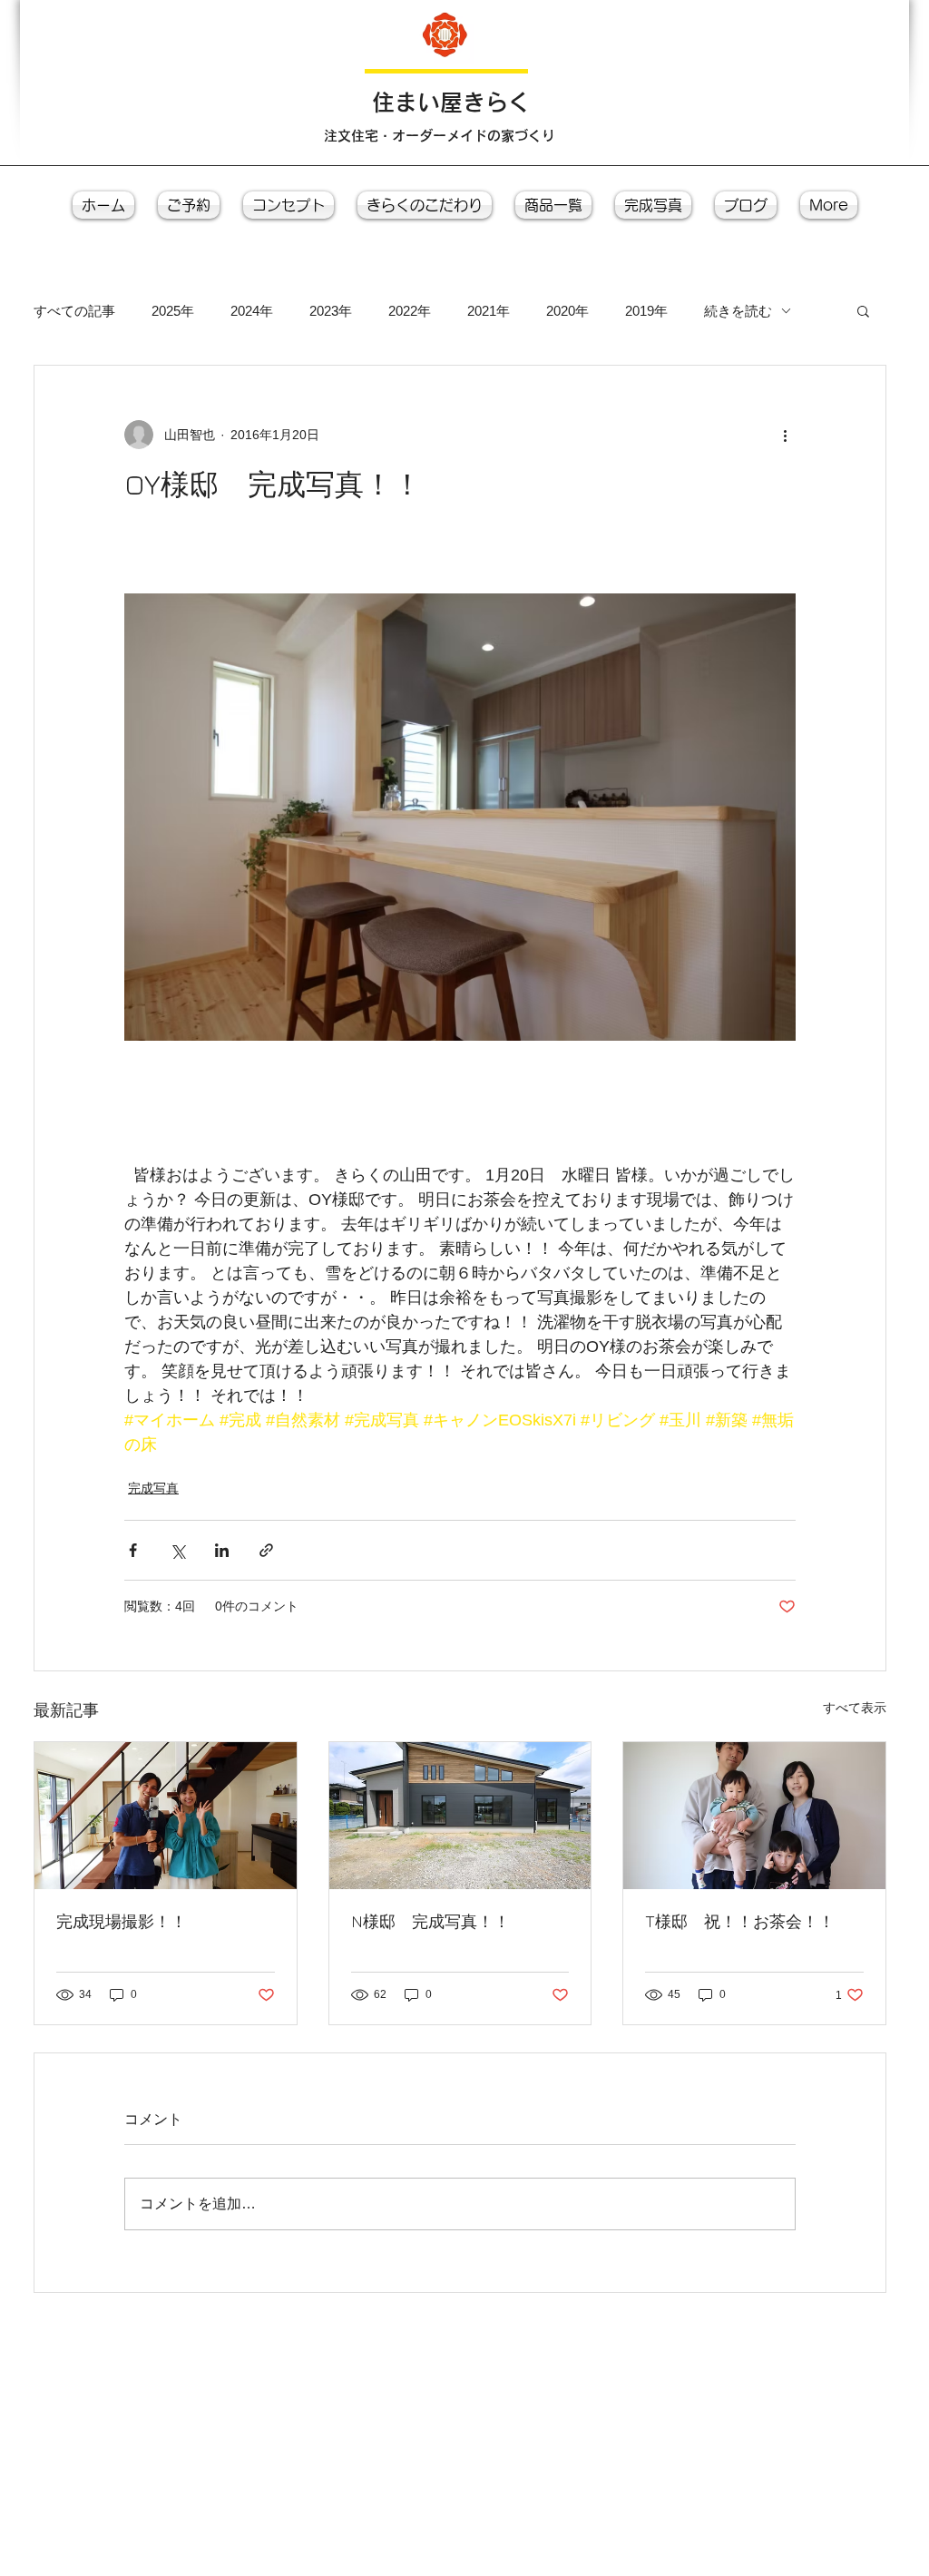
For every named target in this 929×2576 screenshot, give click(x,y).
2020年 (567, 311)
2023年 (331, 311)
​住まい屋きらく (451, 102)
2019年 (646, 311)
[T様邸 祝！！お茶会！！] (754, 1816)
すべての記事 (74, 311)
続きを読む (738, 311)
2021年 (489, 311)
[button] (863, 310)
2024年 (252, 311)
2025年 (173, 311)
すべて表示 (855, 1708)
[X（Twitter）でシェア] (177, 1550)
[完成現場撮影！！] (166, 1816)
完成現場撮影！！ (122, 1921)
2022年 (410, 311)
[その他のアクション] (785, 435)
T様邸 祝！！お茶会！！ (740, 1921)
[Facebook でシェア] (133, 1550)
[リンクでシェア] (266, 1550)
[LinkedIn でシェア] (222, 1550)
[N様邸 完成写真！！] (460, 1816)
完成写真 (153, 1488)
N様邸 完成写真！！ (430, 1921)
